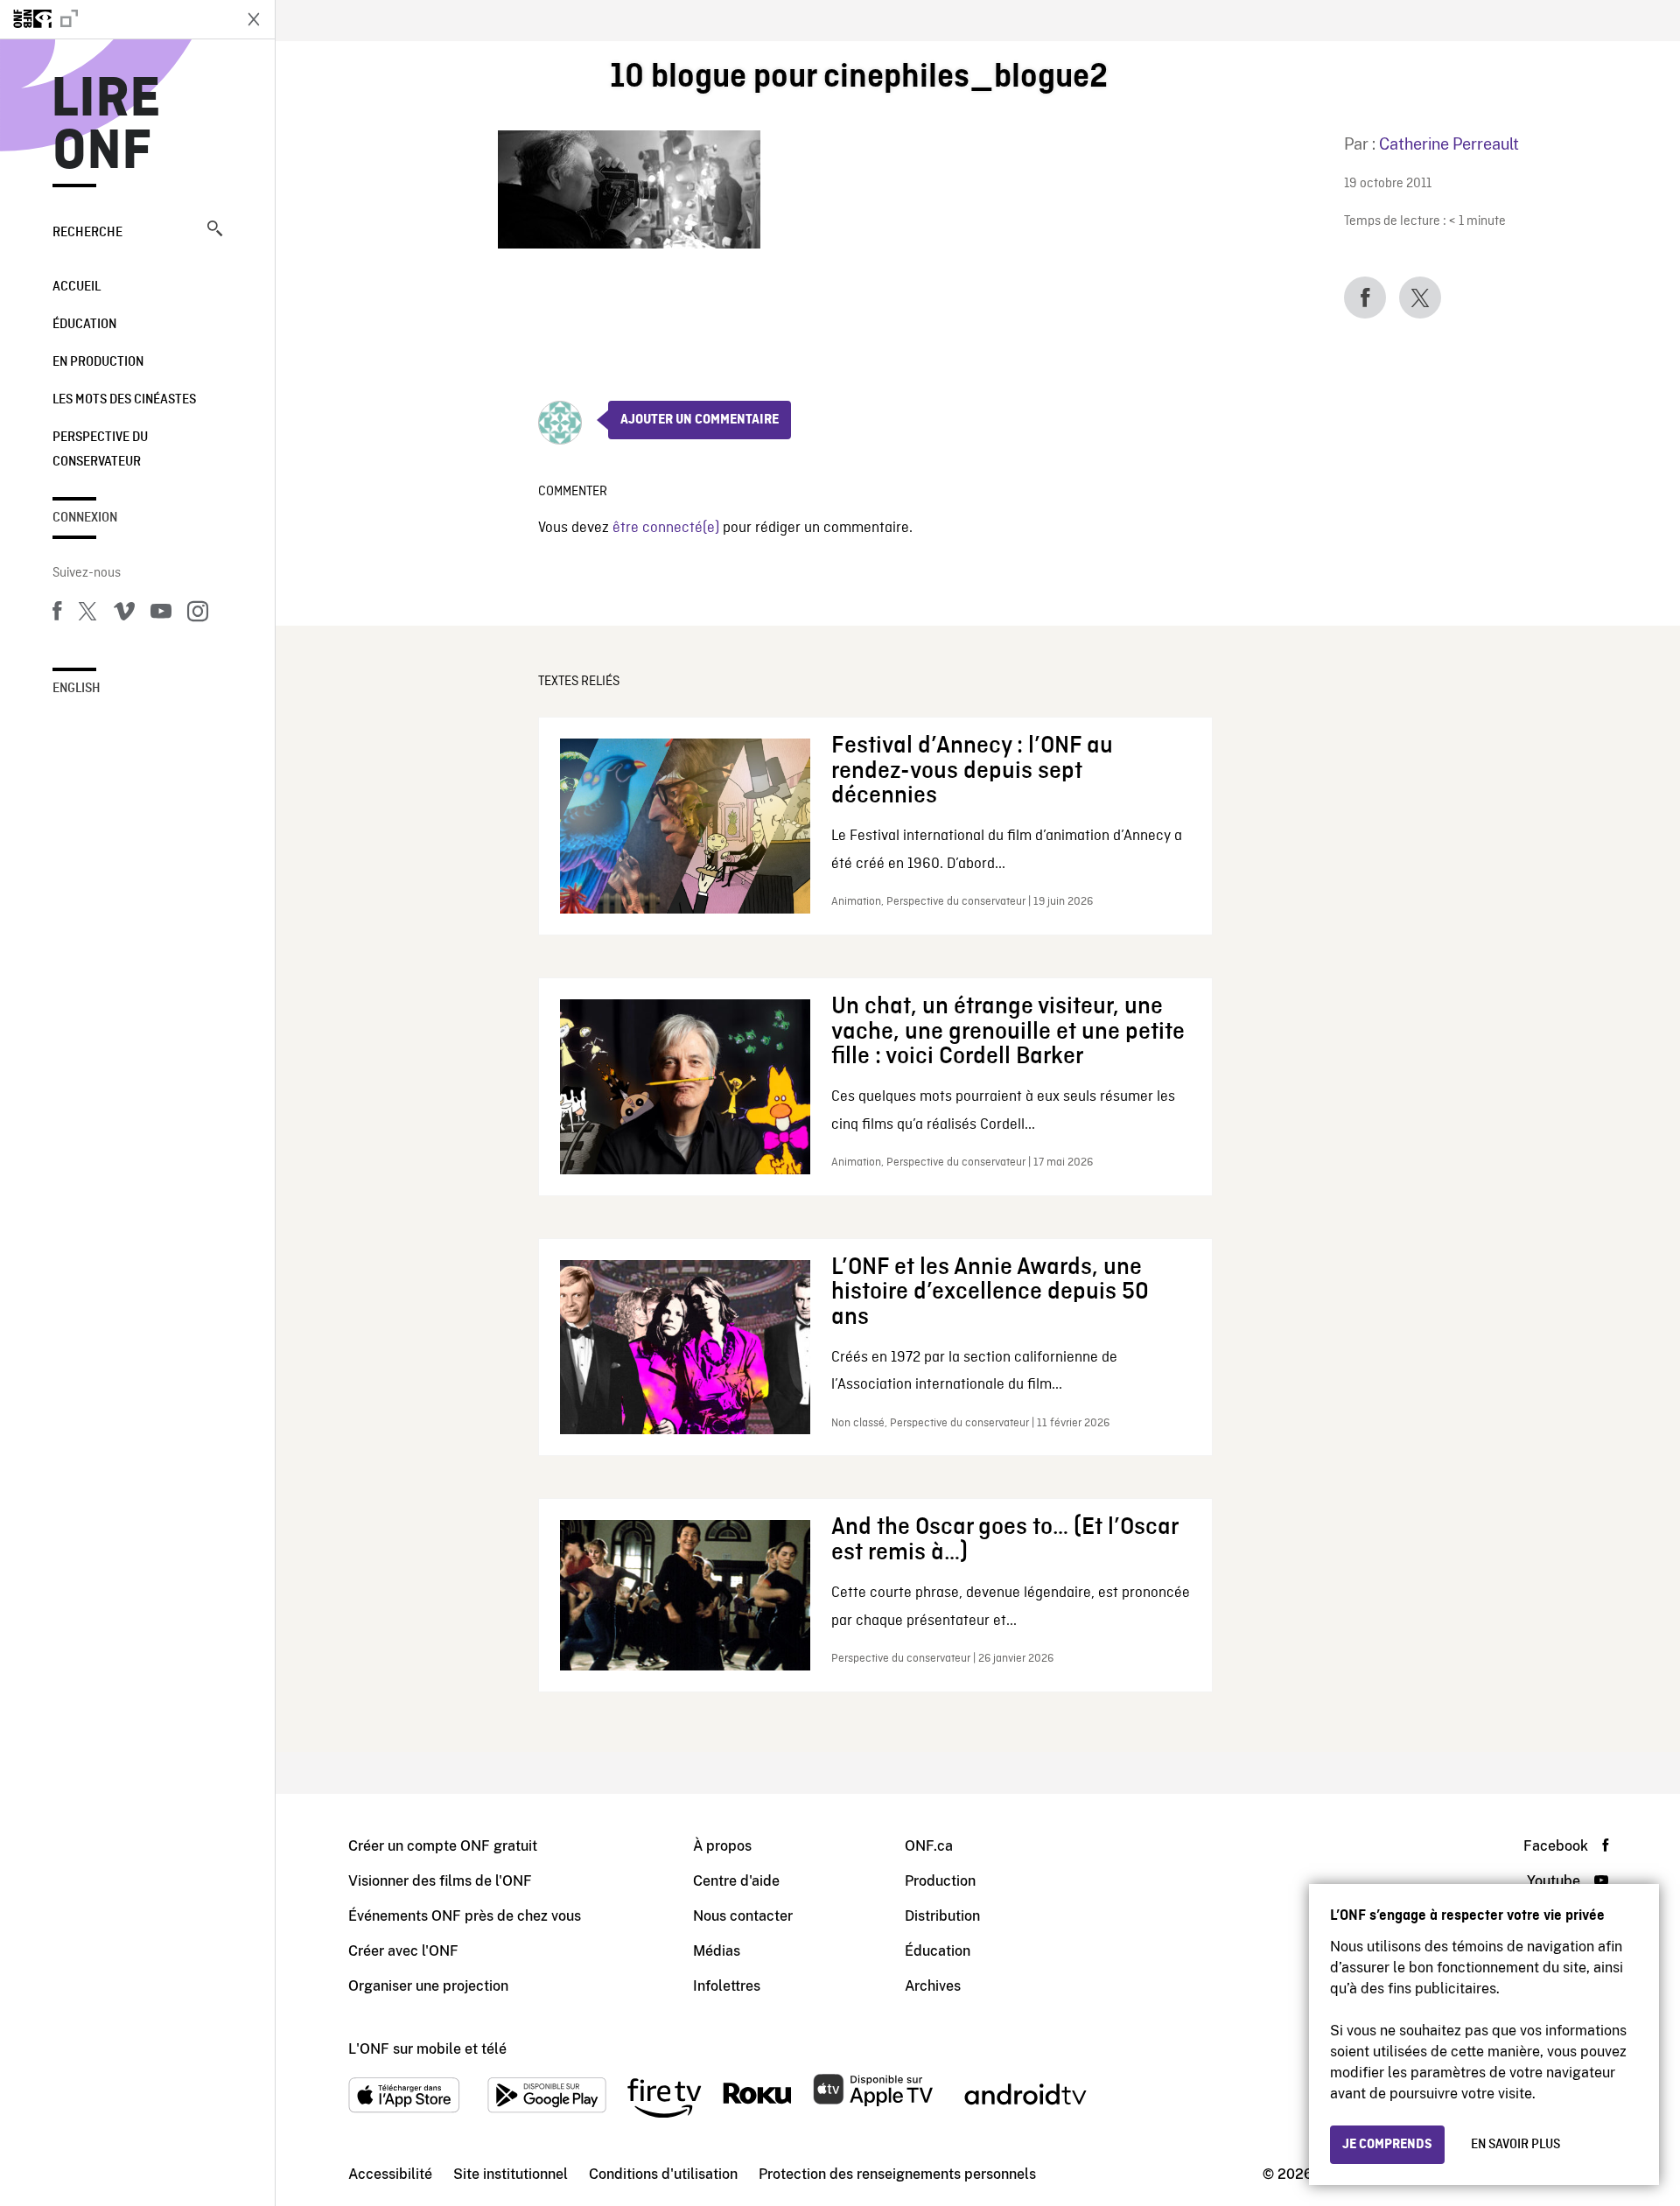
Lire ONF (106, 126)
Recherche (87, 233)
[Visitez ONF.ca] (115, 19)
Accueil (77, 287)
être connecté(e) (666, 528)
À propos (722, 1846)
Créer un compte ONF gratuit (443, 1846)
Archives (933, 1986)
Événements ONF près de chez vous (465, 1916)
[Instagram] (198, 614)
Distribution (942, 1916)
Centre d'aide (736, 1881)
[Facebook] (57, 614)
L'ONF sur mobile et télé (427, 2049)
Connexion (85, 518)
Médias (717, 1951)
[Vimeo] (124, 614)
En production (98, 362)
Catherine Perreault (1449, 144)
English (77, 689)
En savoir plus (1515, 2145)
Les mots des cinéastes (124, 400)
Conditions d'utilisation (663, 2174)
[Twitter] (87, 614)
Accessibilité (390, 2174)
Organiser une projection (428, 1986)
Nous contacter (743, 1916)
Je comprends (1387, 2145)
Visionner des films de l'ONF (440, 1881)
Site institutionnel (511, 2174)
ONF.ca (929, 1846)
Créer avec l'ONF (403, 1951)
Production (940, 1881)
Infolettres (727, 1986)
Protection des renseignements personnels (897, 2174)
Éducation (84, 325)
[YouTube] (161, 614)
